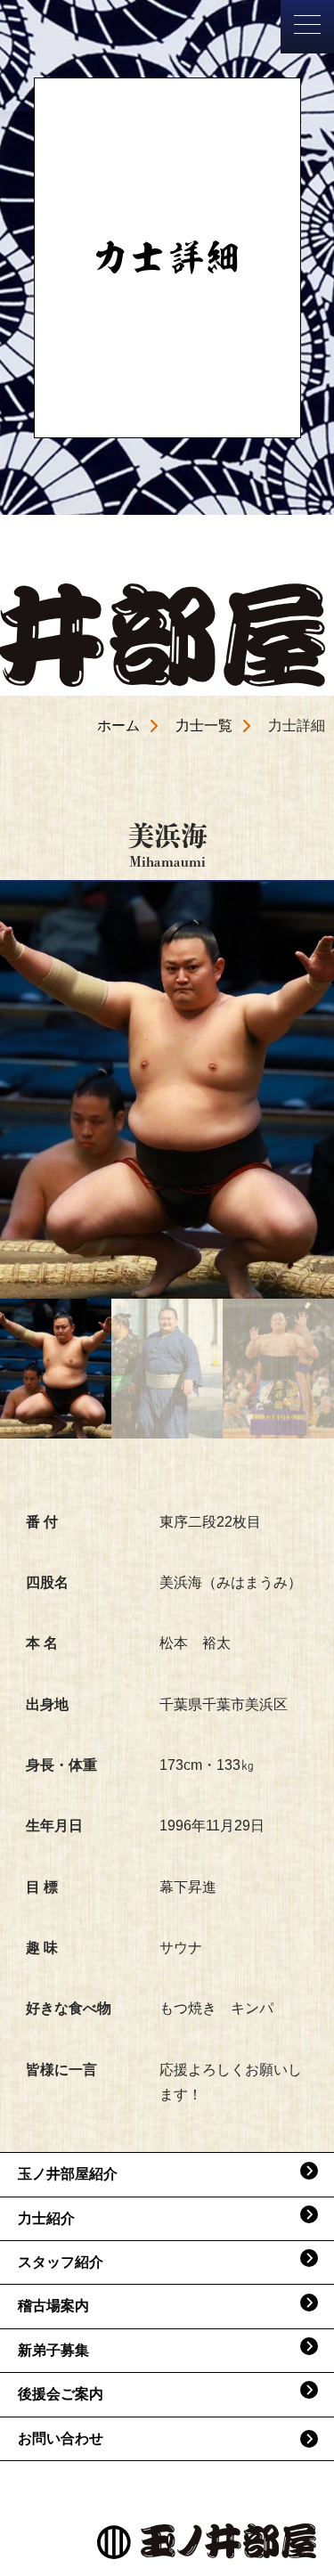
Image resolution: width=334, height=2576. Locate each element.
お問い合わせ (61, 2438)
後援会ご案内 (61, 2394)
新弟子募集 (53, 2350)
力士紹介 (46, 2218)
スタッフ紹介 (61, 2262)
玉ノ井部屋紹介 (68, 2174)
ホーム (118, 726)
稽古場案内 (53, 2306)
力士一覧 (204, 726)
